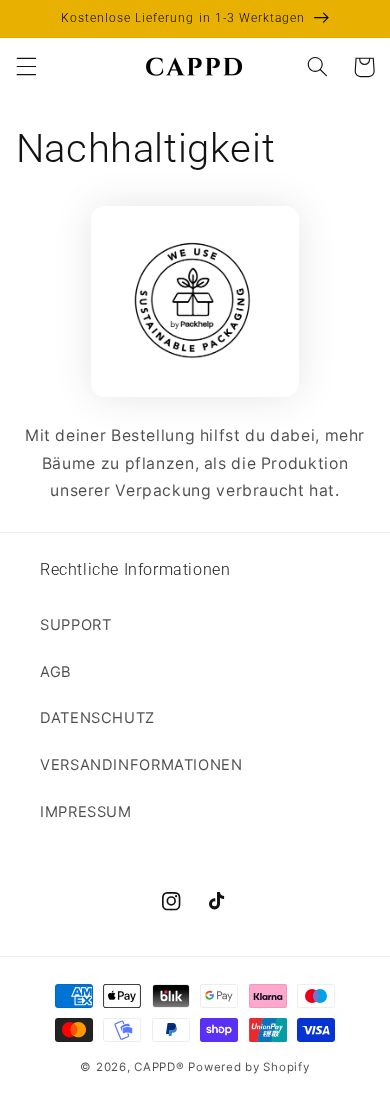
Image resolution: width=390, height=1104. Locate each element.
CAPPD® (159, 1067)
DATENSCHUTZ (97, 718)
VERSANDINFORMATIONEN (141, 765)
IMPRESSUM (86, 812)
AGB (56, 672)
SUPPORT (75, 625)
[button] (26, 67)
